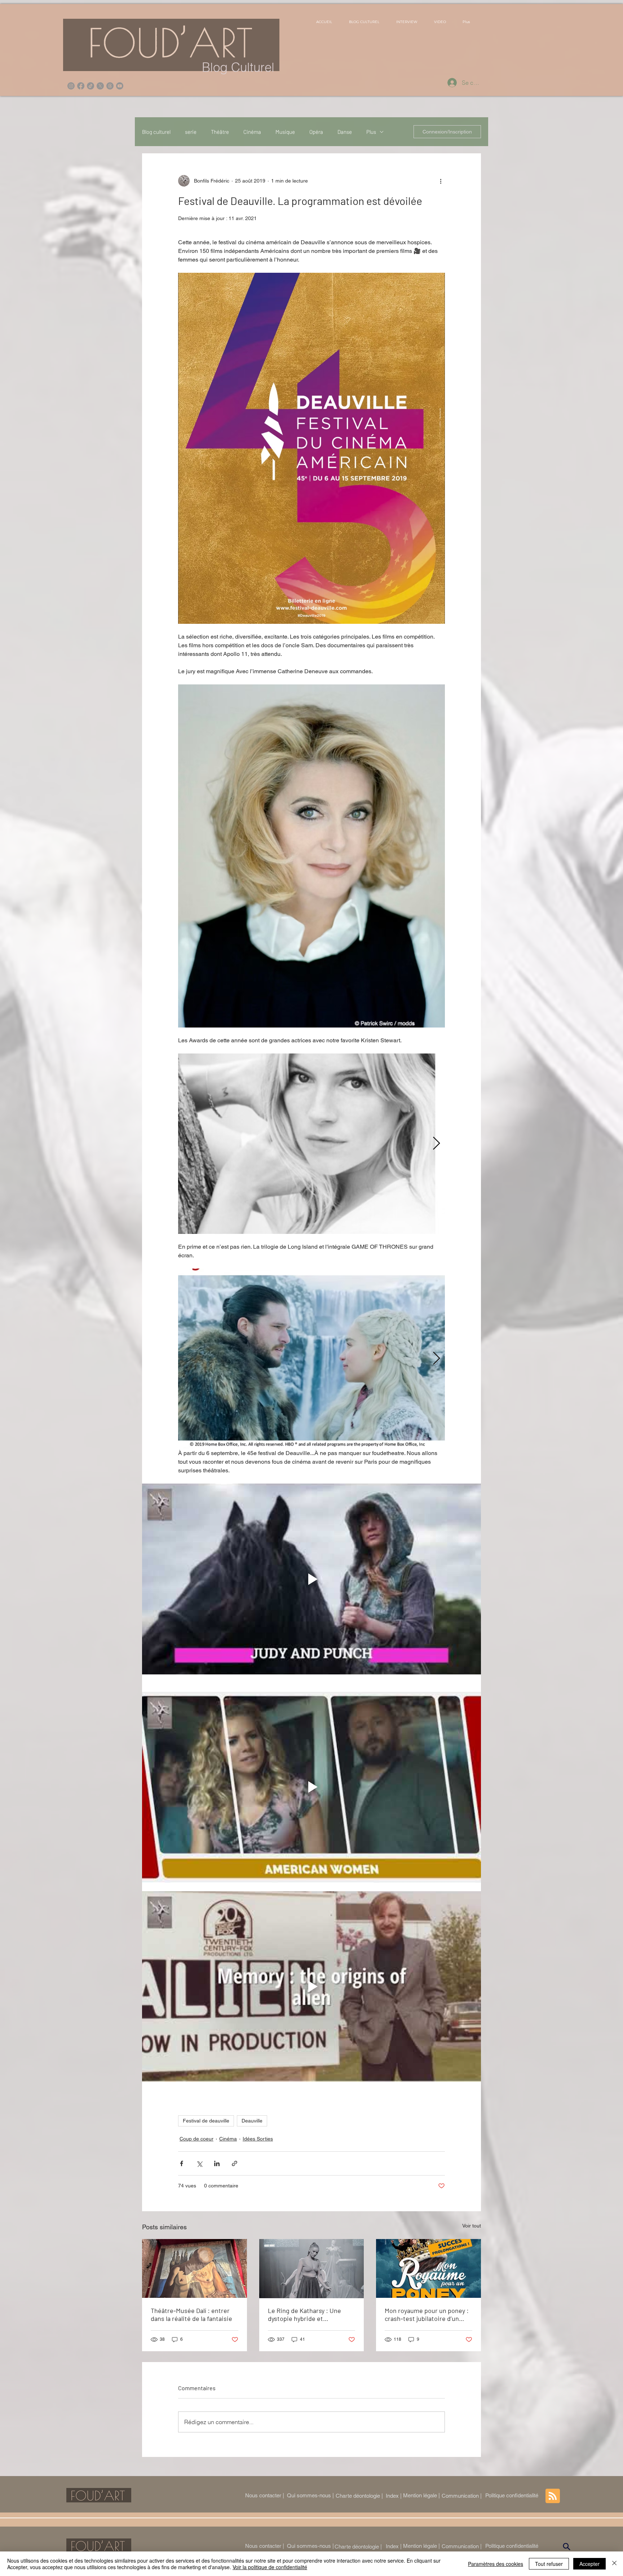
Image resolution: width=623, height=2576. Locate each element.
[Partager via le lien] (235, 2163)
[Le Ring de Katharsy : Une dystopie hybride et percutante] (312, 2269)
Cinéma (252, 132)
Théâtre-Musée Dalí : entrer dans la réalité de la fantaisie (191, 2314)
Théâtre (220, 132)
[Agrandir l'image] (311, 1144)
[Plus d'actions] (441, 181)
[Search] (567, 2546)
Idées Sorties (258, 2139)
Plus (371, 132)
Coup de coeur (196, 2139)
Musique (285, 132)
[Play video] (311, 1579)
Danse (345, 132)
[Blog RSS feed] (553, 2496)
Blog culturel (156, 132)
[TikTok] (90, 86)
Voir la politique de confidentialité (270, 2567)
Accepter (589, 2564)
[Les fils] (110, 86)
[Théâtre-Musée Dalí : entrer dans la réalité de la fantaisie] (195, 2268)
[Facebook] (81, 86)
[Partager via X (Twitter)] (199, 2163)
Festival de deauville (206, 2121)
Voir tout (472, 2226)
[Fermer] (614, 2564)
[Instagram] (71, 86)
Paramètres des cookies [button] (496, 2564)
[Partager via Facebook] (182, 2163)
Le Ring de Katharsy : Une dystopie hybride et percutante (304, 2314)
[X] (100, 86)
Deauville (252, 2121)
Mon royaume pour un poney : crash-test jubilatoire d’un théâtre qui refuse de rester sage (427, 2314)
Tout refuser (549, 2564)
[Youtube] (120, 86)
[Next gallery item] (436, 1144)
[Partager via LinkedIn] (217, 2163)
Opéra (316, 132)
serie (191, 132)
